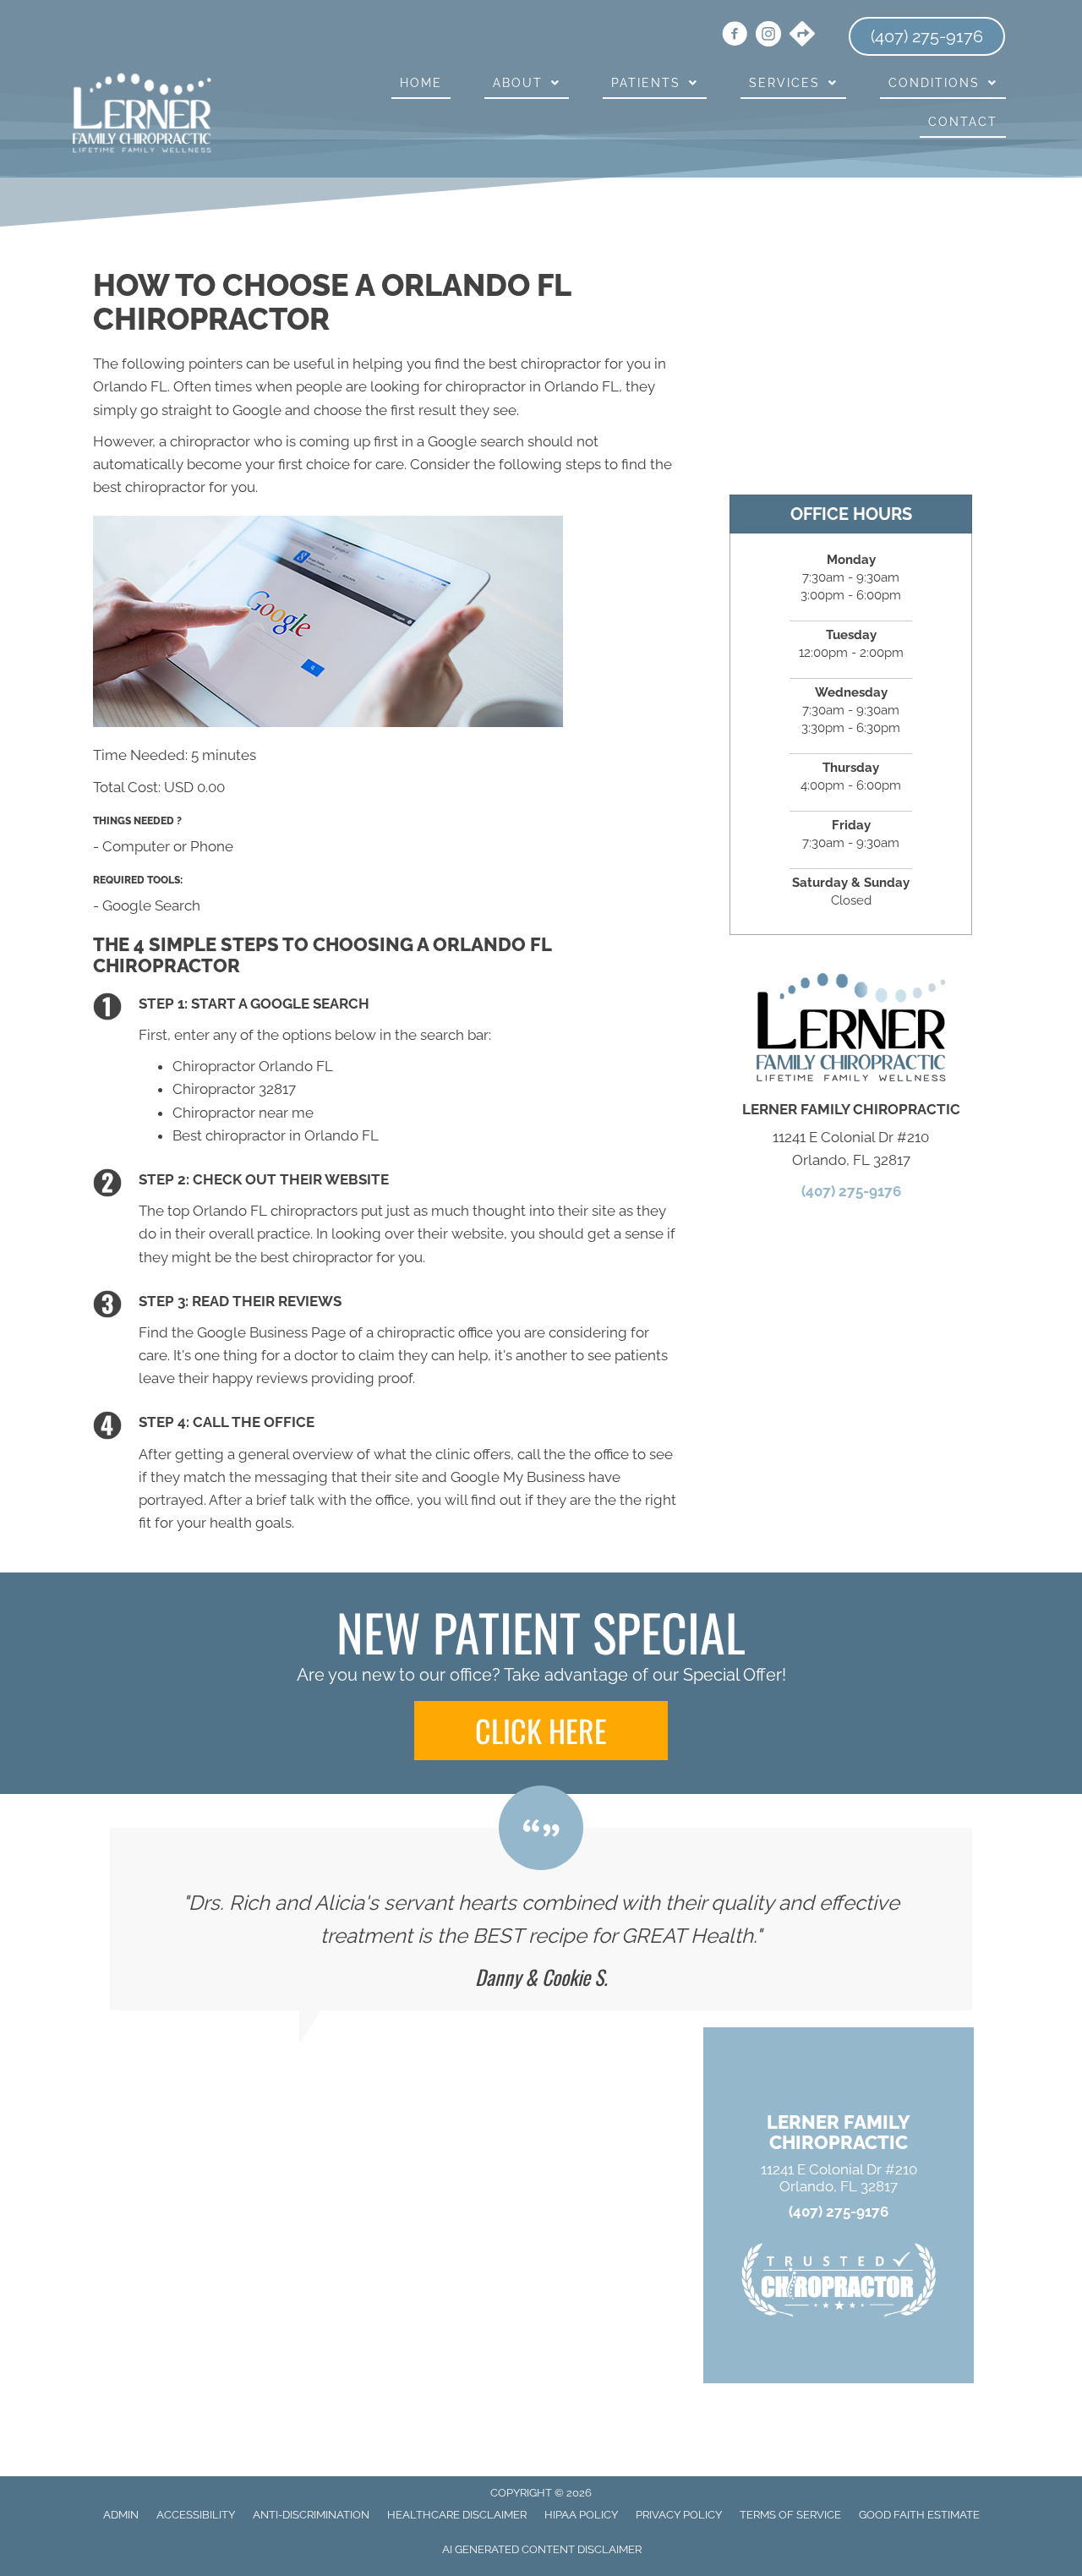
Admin (121, 2515)
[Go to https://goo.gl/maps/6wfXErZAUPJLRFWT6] (802, 36)
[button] (541, 1731)
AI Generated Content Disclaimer (542, 2549)
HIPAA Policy (581, 2515)
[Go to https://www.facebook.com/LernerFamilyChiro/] (735, 36)
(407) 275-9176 (851, 1191)
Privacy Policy (679, 2515)
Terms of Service (790, 2515)
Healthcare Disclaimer (457, 2515)
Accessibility (196, 2515)
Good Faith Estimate (919, 2515)
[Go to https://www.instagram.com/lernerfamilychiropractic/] (768, 36)
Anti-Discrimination (311, 2515)
